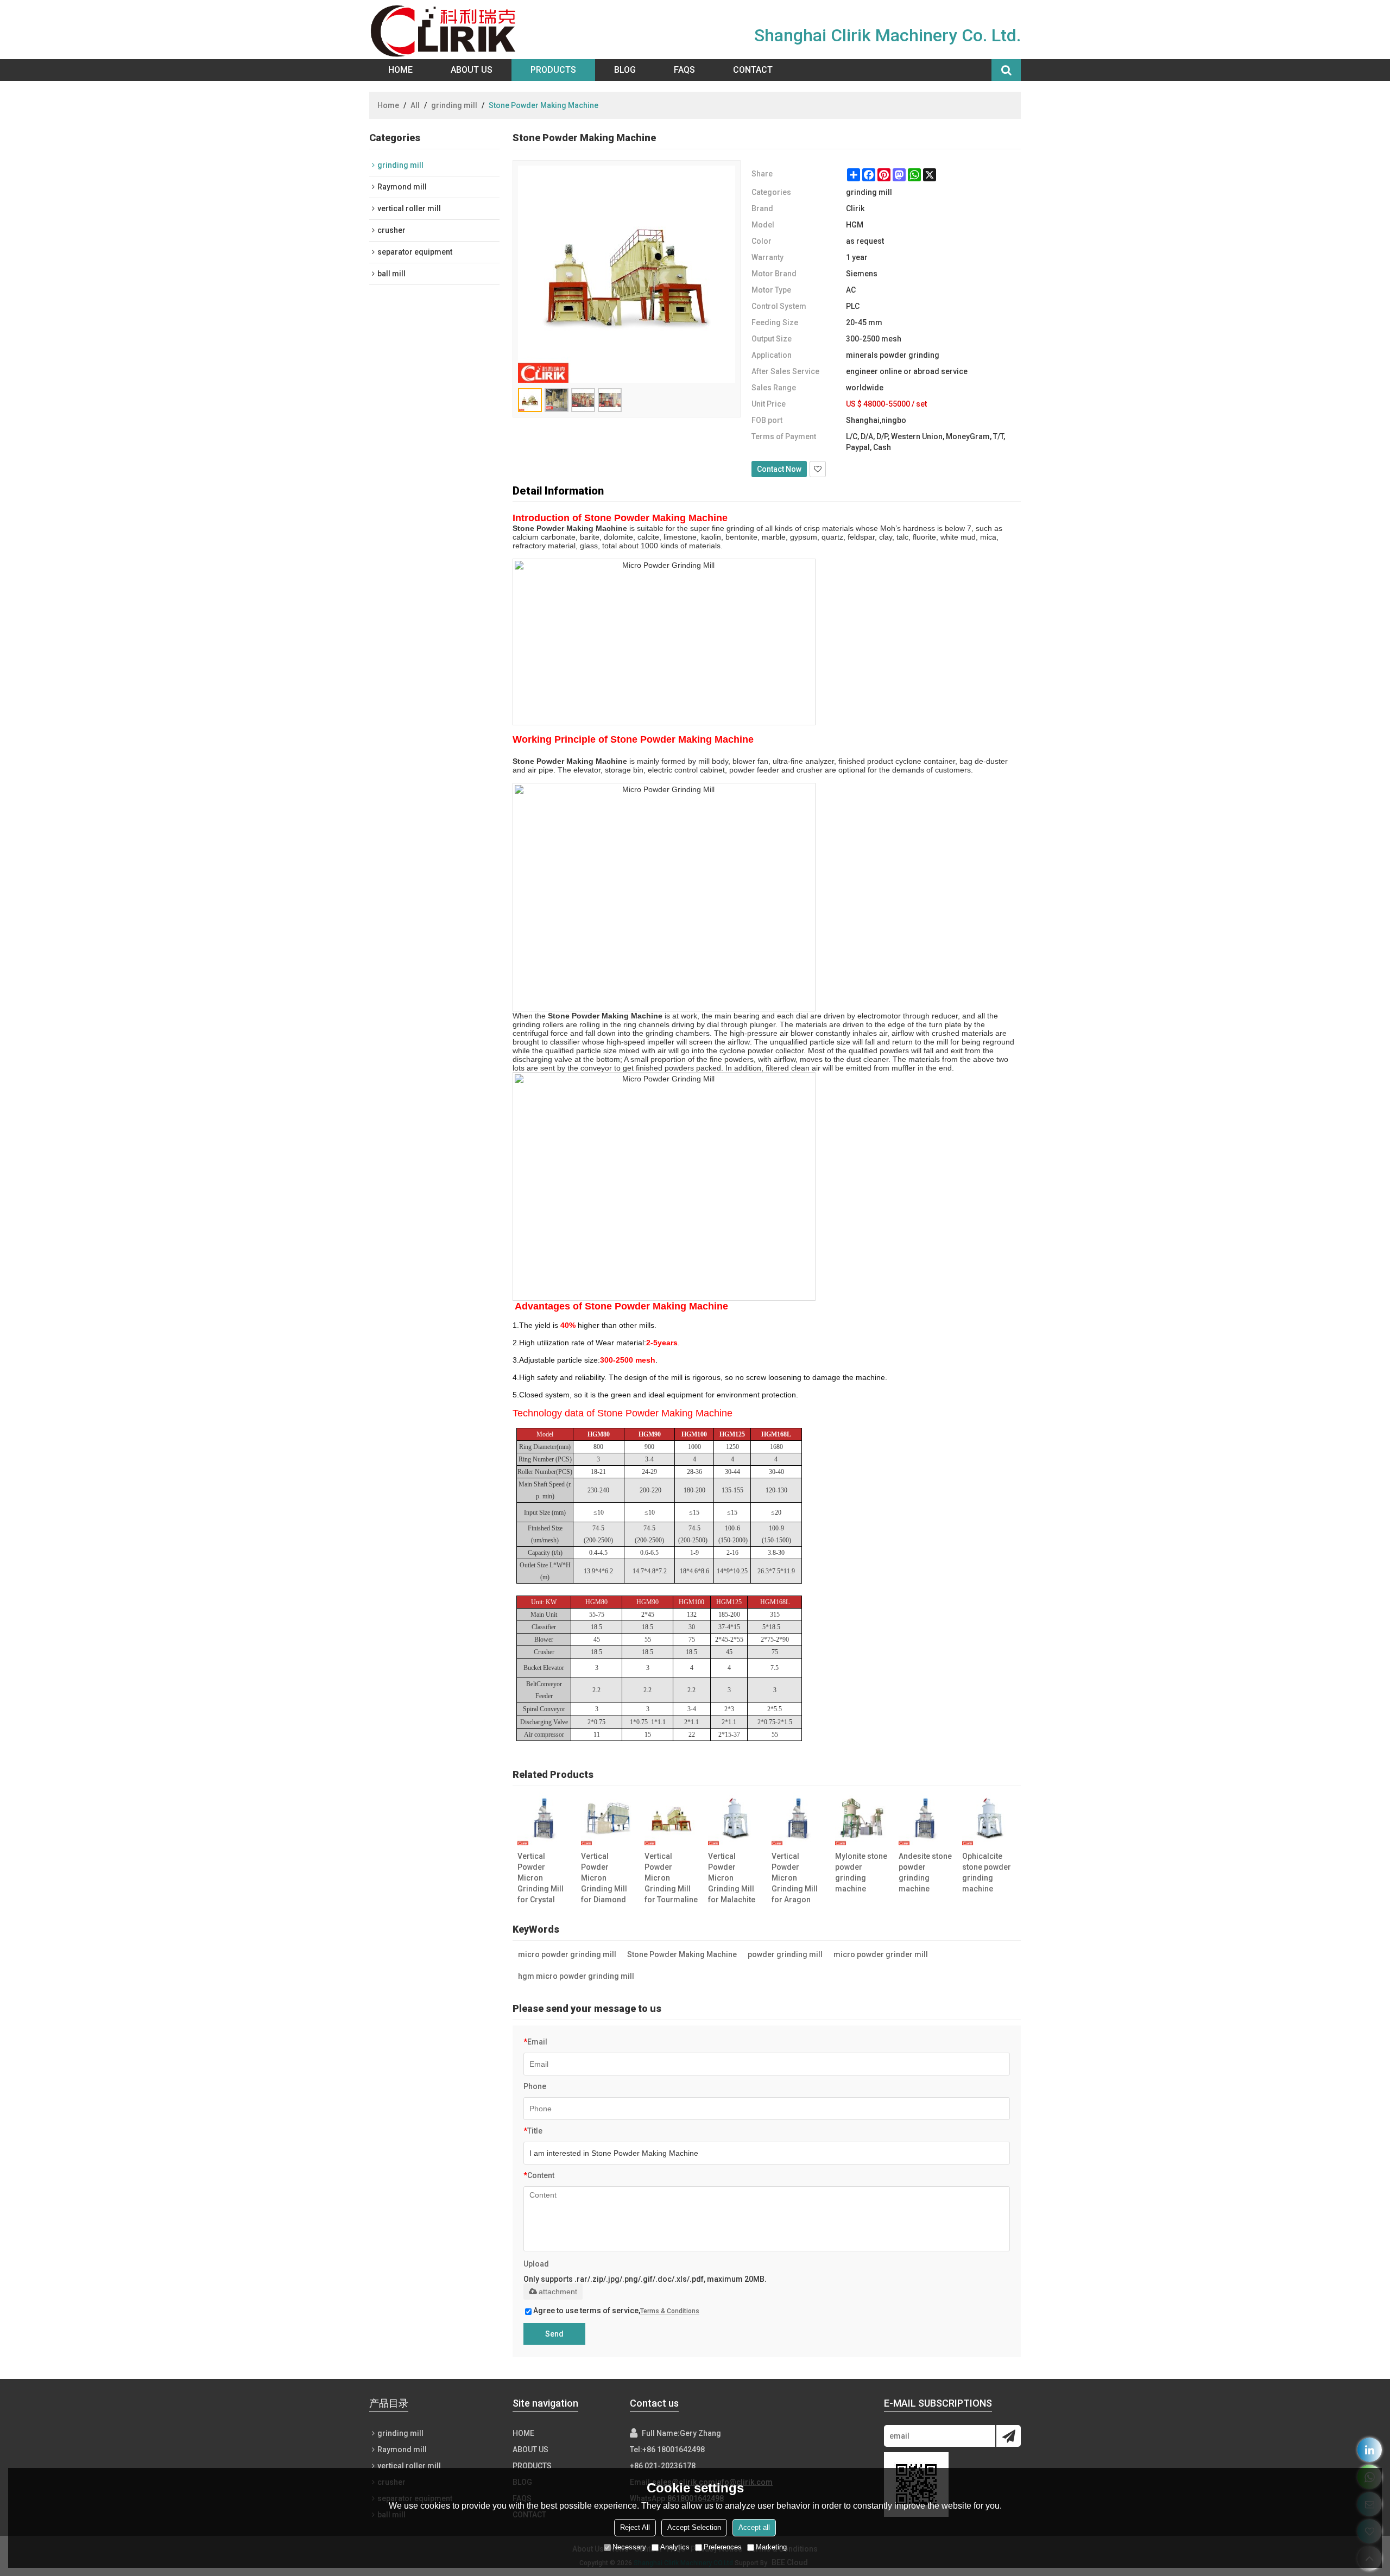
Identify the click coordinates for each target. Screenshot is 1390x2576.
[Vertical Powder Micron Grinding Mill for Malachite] (735, 1818)
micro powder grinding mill (567, 1954)
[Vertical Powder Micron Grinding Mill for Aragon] (798, 1818)
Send (554, 2334)
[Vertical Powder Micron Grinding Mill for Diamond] (608, 1818)
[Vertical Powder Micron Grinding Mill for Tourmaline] (671, 1818)
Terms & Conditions (670, 2311)
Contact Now (779, 469)
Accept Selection (694, 2527)
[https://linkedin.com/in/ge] (1370, 2450)
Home (400, 70)
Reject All (635, 2527)
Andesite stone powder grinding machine (925, 1872)
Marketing (771, 2547)
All (415, 105)
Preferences (723, 2547)
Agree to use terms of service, (616, 2311)
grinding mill (454, 105)
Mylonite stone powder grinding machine (861, 1872)
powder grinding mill (785, 1954)
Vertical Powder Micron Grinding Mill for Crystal (541, 1878)
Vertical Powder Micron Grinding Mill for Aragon (795, 1878)
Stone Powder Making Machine (682, 1954)
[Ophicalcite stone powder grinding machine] (989, 1818)
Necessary (629, 2547)
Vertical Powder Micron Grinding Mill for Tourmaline (671, 1878)
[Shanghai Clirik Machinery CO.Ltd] (446, 30)
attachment (558, 2292)
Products (553, 70)
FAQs (684, 70)
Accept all (754, 2527)
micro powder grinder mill (881, 1954)
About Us (472, 70)
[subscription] (1009, 2436)
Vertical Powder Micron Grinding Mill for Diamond (604, 1878)
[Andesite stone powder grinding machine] (925, 1818)
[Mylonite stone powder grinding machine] (862, 1818)
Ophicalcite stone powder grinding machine (987, 1872)
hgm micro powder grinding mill (576, 1976)
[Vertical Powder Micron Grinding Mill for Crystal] (544, 1818)
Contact (753, 70)
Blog (625, 70)
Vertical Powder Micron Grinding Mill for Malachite (732, 1878)
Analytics (675, 2547)
